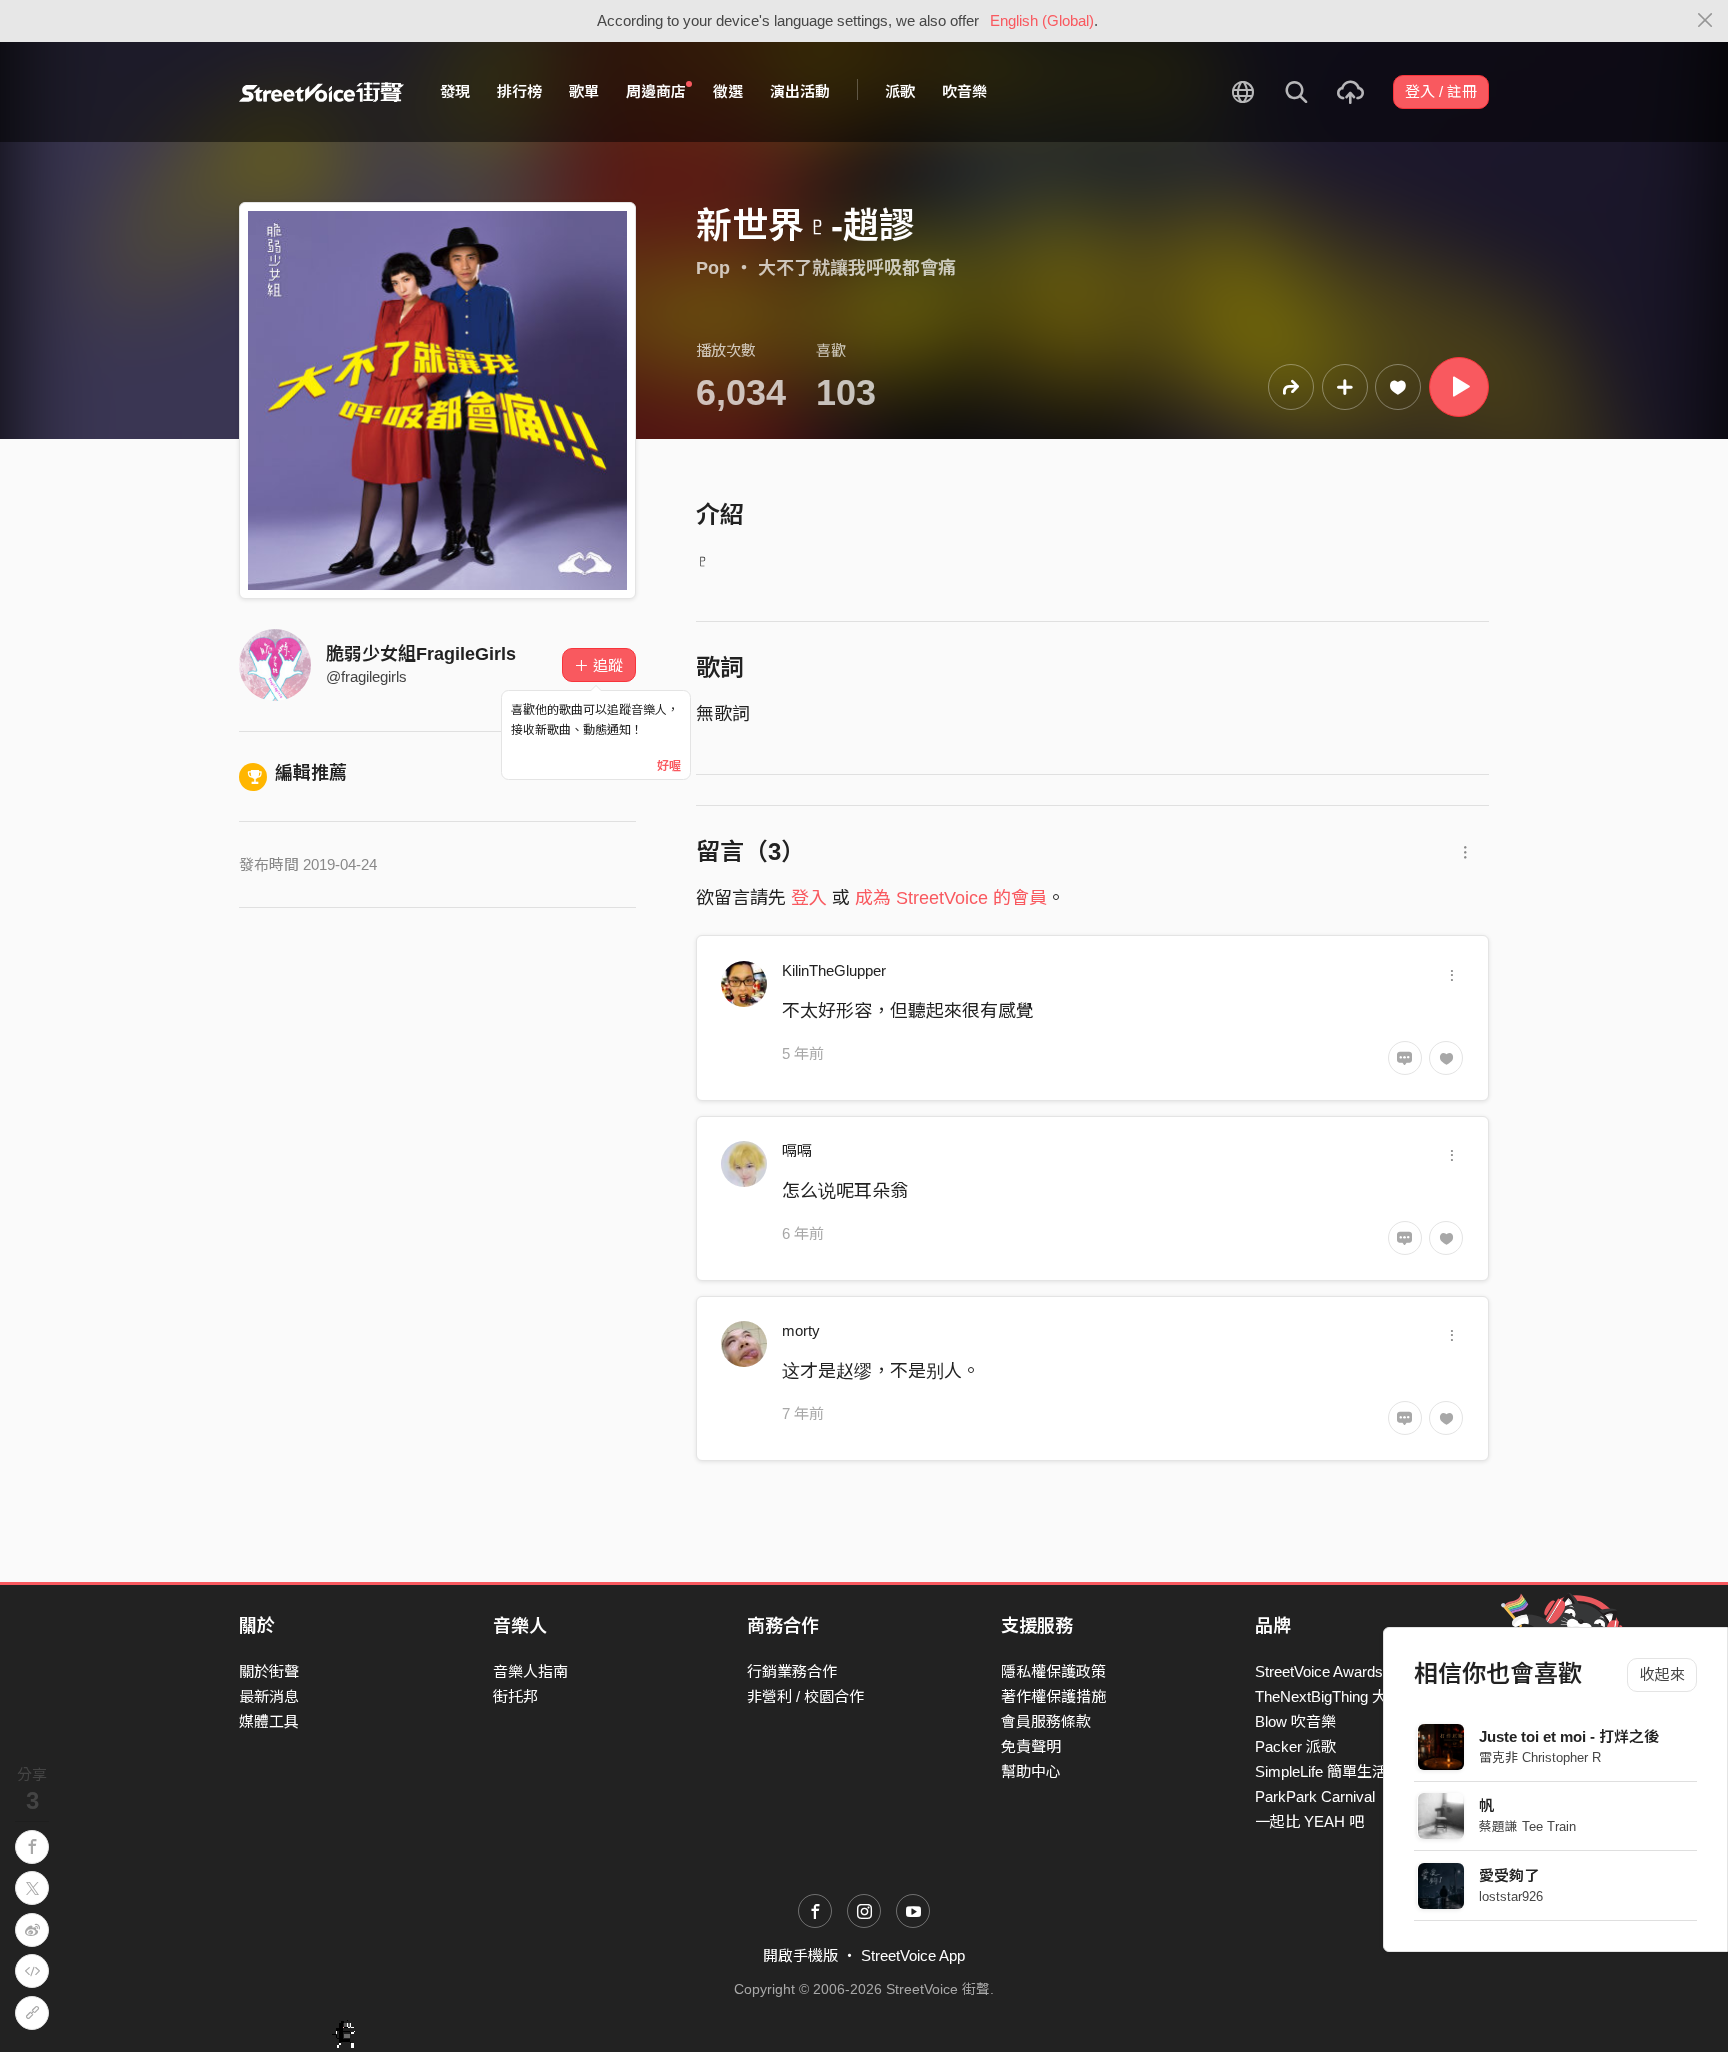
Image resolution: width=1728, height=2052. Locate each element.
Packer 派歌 (1295, 1746)
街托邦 (515, 1696)
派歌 (900, 91)
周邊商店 (656, 91)
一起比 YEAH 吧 (1309, 1821)
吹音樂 (964, 91)
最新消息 (269, 1696)
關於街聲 (269, 1671)
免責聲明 (1031, 1746)
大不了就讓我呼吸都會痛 (857, 268)
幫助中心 (1031, 1771)
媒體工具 (269, 1721)
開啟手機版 (800, 1955)
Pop (713, 268)
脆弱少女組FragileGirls (421, 654)
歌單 (584, 91)
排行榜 (519, 91)
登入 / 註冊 (1441, 91)
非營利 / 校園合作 (805, 1696)
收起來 (1662, 1674)
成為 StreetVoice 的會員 (951, 898)
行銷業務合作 (792, 1671)
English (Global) (1042, 20)
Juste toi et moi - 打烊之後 (1569, 1736)
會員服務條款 (1046, 1721)
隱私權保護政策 (1053, 1671)
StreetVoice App (913, 1955)
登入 (809, 898)
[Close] (1705, 21)
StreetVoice (321, 92)
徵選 (728, 91)
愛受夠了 (1509, 1875)
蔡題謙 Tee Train (1527, 1826)
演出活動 (800, 91)
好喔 (669, 766)
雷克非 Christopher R (1540, 1757)
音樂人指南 (530, 1671)
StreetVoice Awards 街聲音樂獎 (1358, 1671)
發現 (455, 91)
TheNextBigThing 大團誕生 (1343, 1696)
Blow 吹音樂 (1295, 1721)
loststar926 (1511, 1896)
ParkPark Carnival (1315, 1796)
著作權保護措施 (1053, 1696)
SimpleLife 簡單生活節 (1328, 1771)
